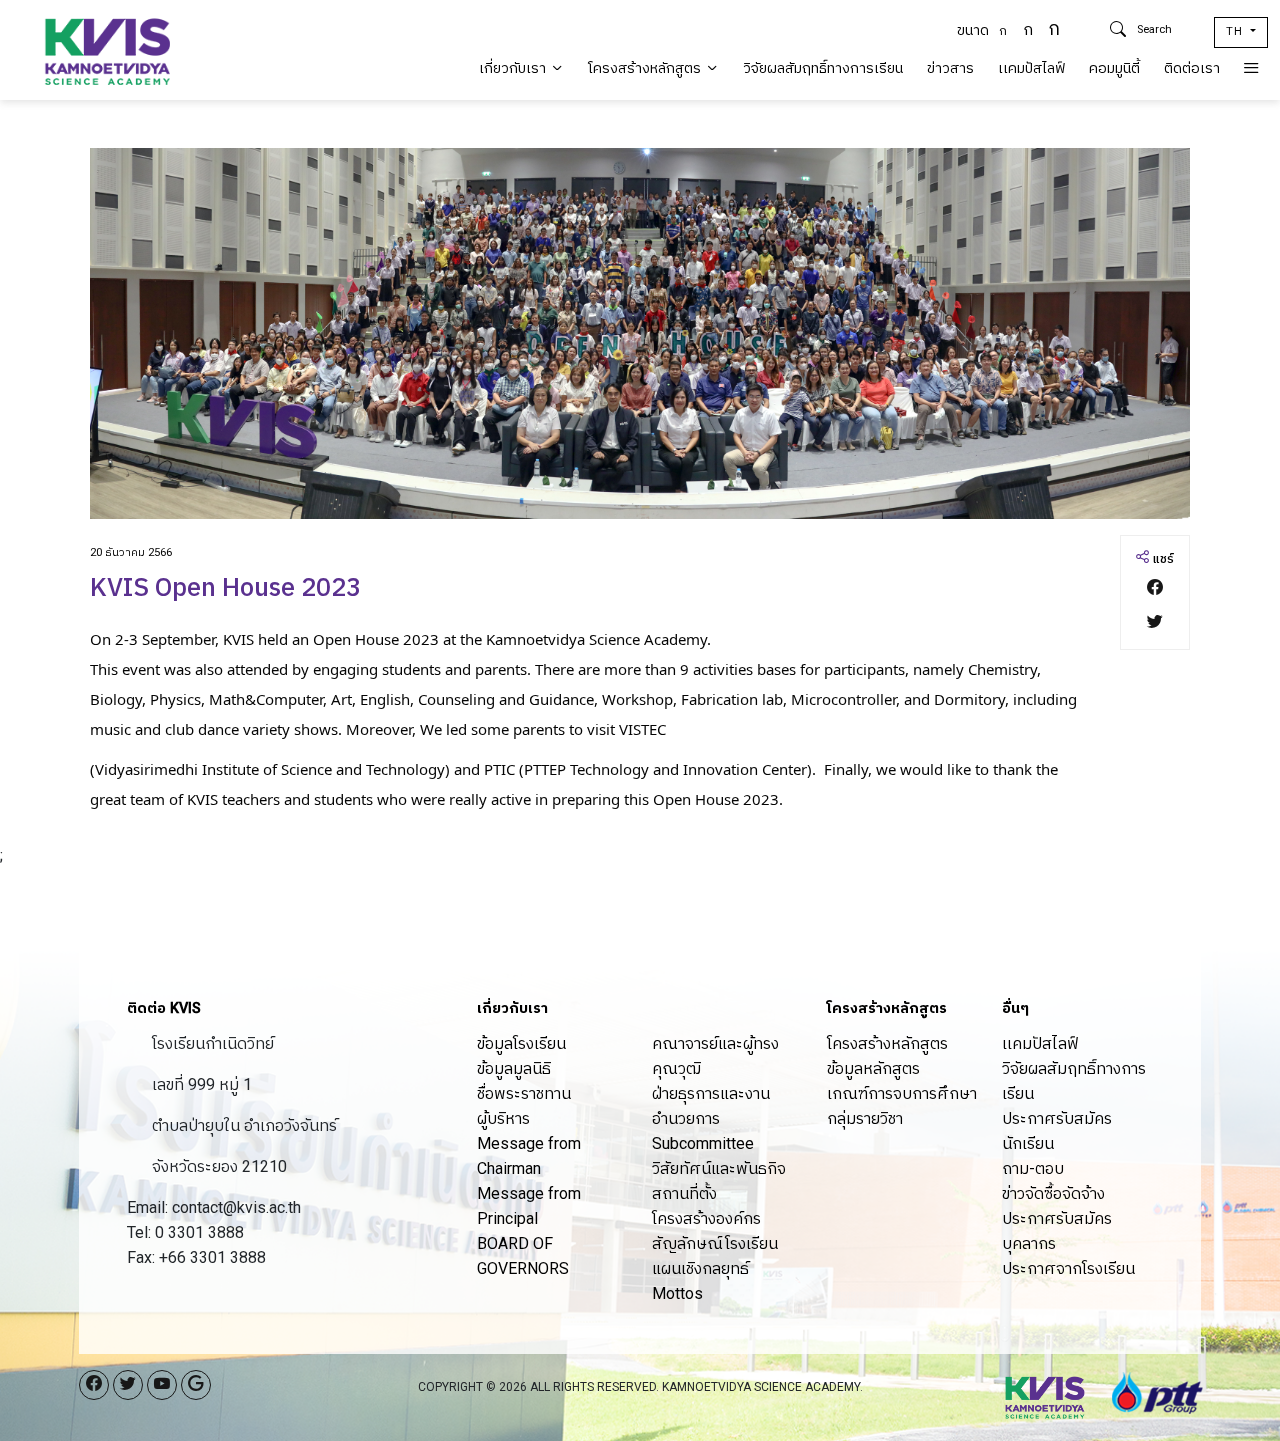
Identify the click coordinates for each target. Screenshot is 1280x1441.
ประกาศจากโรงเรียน (1068, 1268)
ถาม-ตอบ (1033, 1168)
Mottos (677, 1293)
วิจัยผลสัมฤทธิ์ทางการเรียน (823, 68)
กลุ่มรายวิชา (865, 1118)
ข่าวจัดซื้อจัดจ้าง (1053, 1193)
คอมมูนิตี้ (1114, 68)
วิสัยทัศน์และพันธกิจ (719, 1168)
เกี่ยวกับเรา (514, 68)
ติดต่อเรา (1192, 68)
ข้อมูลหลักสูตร (873, 1068)
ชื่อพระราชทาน (524, 1093)
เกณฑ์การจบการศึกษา (902, 1093)
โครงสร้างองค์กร (706, 1218)
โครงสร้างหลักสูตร (646, 68)
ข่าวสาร (950, 68)
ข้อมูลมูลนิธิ (514, 1068)
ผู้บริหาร (503, 1118)
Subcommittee (703, 1143)
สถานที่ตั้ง (684, 1193)
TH (1236, 31)
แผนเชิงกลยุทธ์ (700, 1268)
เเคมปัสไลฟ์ (1031, 68)
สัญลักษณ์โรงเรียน (715, 1243)
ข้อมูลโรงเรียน (521, 1043)
